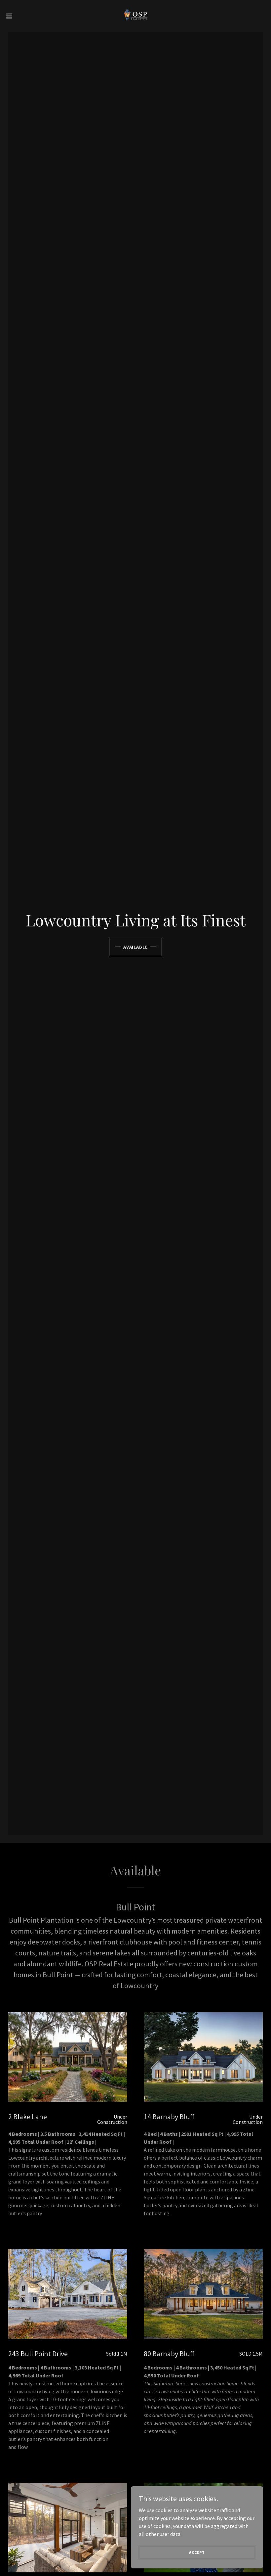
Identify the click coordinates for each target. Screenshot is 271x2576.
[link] (135, 16)
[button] (23, 16)
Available (136, 947)
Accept (197, 2552)
